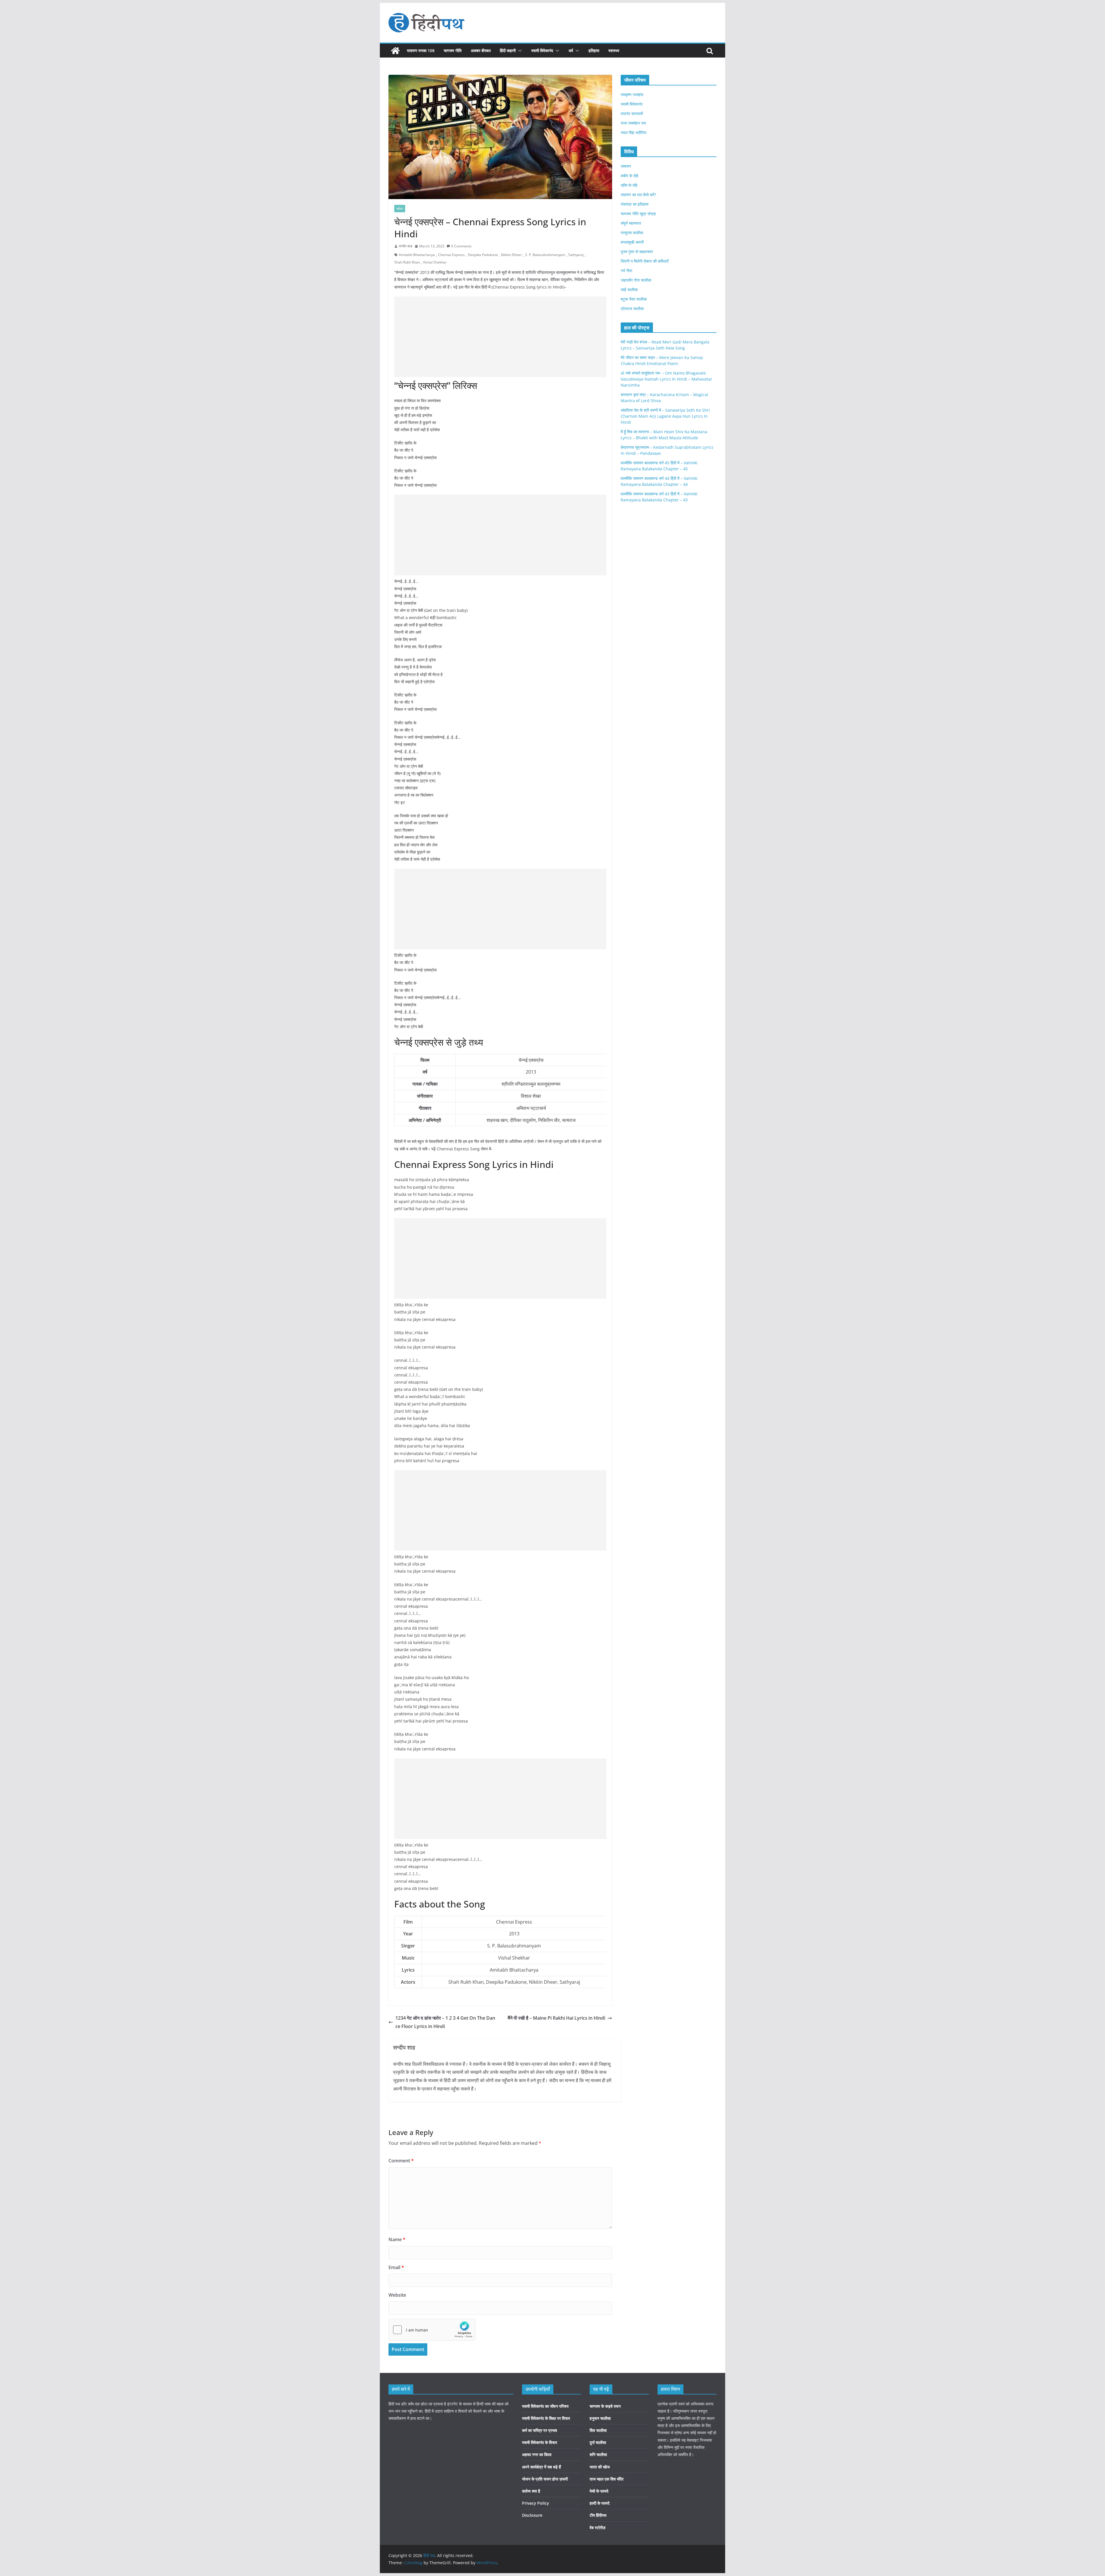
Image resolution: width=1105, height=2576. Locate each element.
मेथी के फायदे (599, 2491)
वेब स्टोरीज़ (598, 2528)
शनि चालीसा (598, 2454)
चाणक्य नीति (453, 50)
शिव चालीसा (598, 2430)
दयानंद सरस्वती (632, 113)
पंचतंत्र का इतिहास (635, 204)
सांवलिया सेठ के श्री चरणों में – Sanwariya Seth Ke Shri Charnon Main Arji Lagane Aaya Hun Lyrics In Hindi (665, 416)
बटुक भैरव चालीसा (634, 299)
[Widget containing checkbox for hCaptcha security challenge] (432, 2330)
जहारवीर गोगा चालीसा (636, 280)
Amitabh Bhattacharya (417, 255)
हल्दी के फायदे (600, 2503)
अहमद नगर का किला (537, 2454)
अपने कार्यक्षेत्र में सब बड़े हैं (541, 2467)
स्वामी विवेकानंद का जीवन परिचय (545, 2406)
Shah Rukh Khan (407, 262)
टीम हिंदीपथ (598, 2515)
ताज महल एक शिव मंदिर (607, 2479)
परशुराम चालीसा (632, 233)
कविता (400, 209)
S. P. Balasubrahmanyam (545, 255)
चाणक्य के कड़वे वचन (605, 2406)
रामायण (626, 166)
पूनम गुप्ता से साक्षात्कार (637, 252)
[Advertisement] (500, 337)
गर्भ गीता (626, 271)
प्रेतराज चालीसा (632, 309)
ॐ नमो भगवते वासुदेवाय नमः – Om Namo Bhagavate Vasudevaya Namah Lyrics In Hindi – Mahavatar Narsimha (666, 379)
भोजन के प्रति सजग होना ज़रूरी (545, 2479)
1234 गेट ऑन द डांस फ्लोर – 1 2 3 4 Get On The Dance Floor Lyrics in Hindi (445, 2022)
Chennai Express (451, 255)
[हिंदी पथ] (395, 51)
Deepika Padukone (483, 255)
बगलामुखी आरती (632, 242)
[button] (519, 51)
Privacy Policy (536, 2503)
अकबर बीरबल (481, 50)
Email (396, 2267)
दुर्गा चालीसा (598, 2442)
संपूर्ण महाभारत (631, 223)
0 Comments (461, 246)
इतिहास (594, 50)
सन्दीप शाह (406, 246)
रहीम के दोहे (629, 185)
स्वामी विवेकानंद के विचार (540, 2442)
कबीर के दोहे (629, 176)
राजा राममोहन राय (633, 123)
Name (397, 2239)
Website (397, 2295)
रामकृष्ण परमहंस (632, 94)
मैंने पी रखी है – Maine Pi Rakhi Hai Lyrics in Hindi (556, 2018)
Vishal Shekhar (435, 262)
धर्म (571, 50)
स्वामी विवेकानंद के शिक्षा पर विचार (546, 2418)
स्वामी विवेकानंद (542, 50)
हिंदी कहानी (508, 50)
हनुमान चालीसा (600, 2418)
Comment (401, 2161)
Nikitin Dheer (511, 255)
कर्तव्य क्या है (531, 2491)
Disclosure (532, 2515)
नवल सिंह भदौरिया (634, 132)
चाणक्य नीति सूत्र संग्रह (638, 214)
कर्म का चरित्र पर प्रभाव (540, 2430)
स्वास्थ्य (614, 50)
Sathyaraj (576, 255)
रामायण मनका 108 (421, 50)
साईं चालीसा (629, 290)
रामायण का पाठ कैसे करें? (638, 195)
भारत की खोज (600, 2467)
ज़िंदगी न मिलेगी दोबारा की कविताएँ (645, 261)
